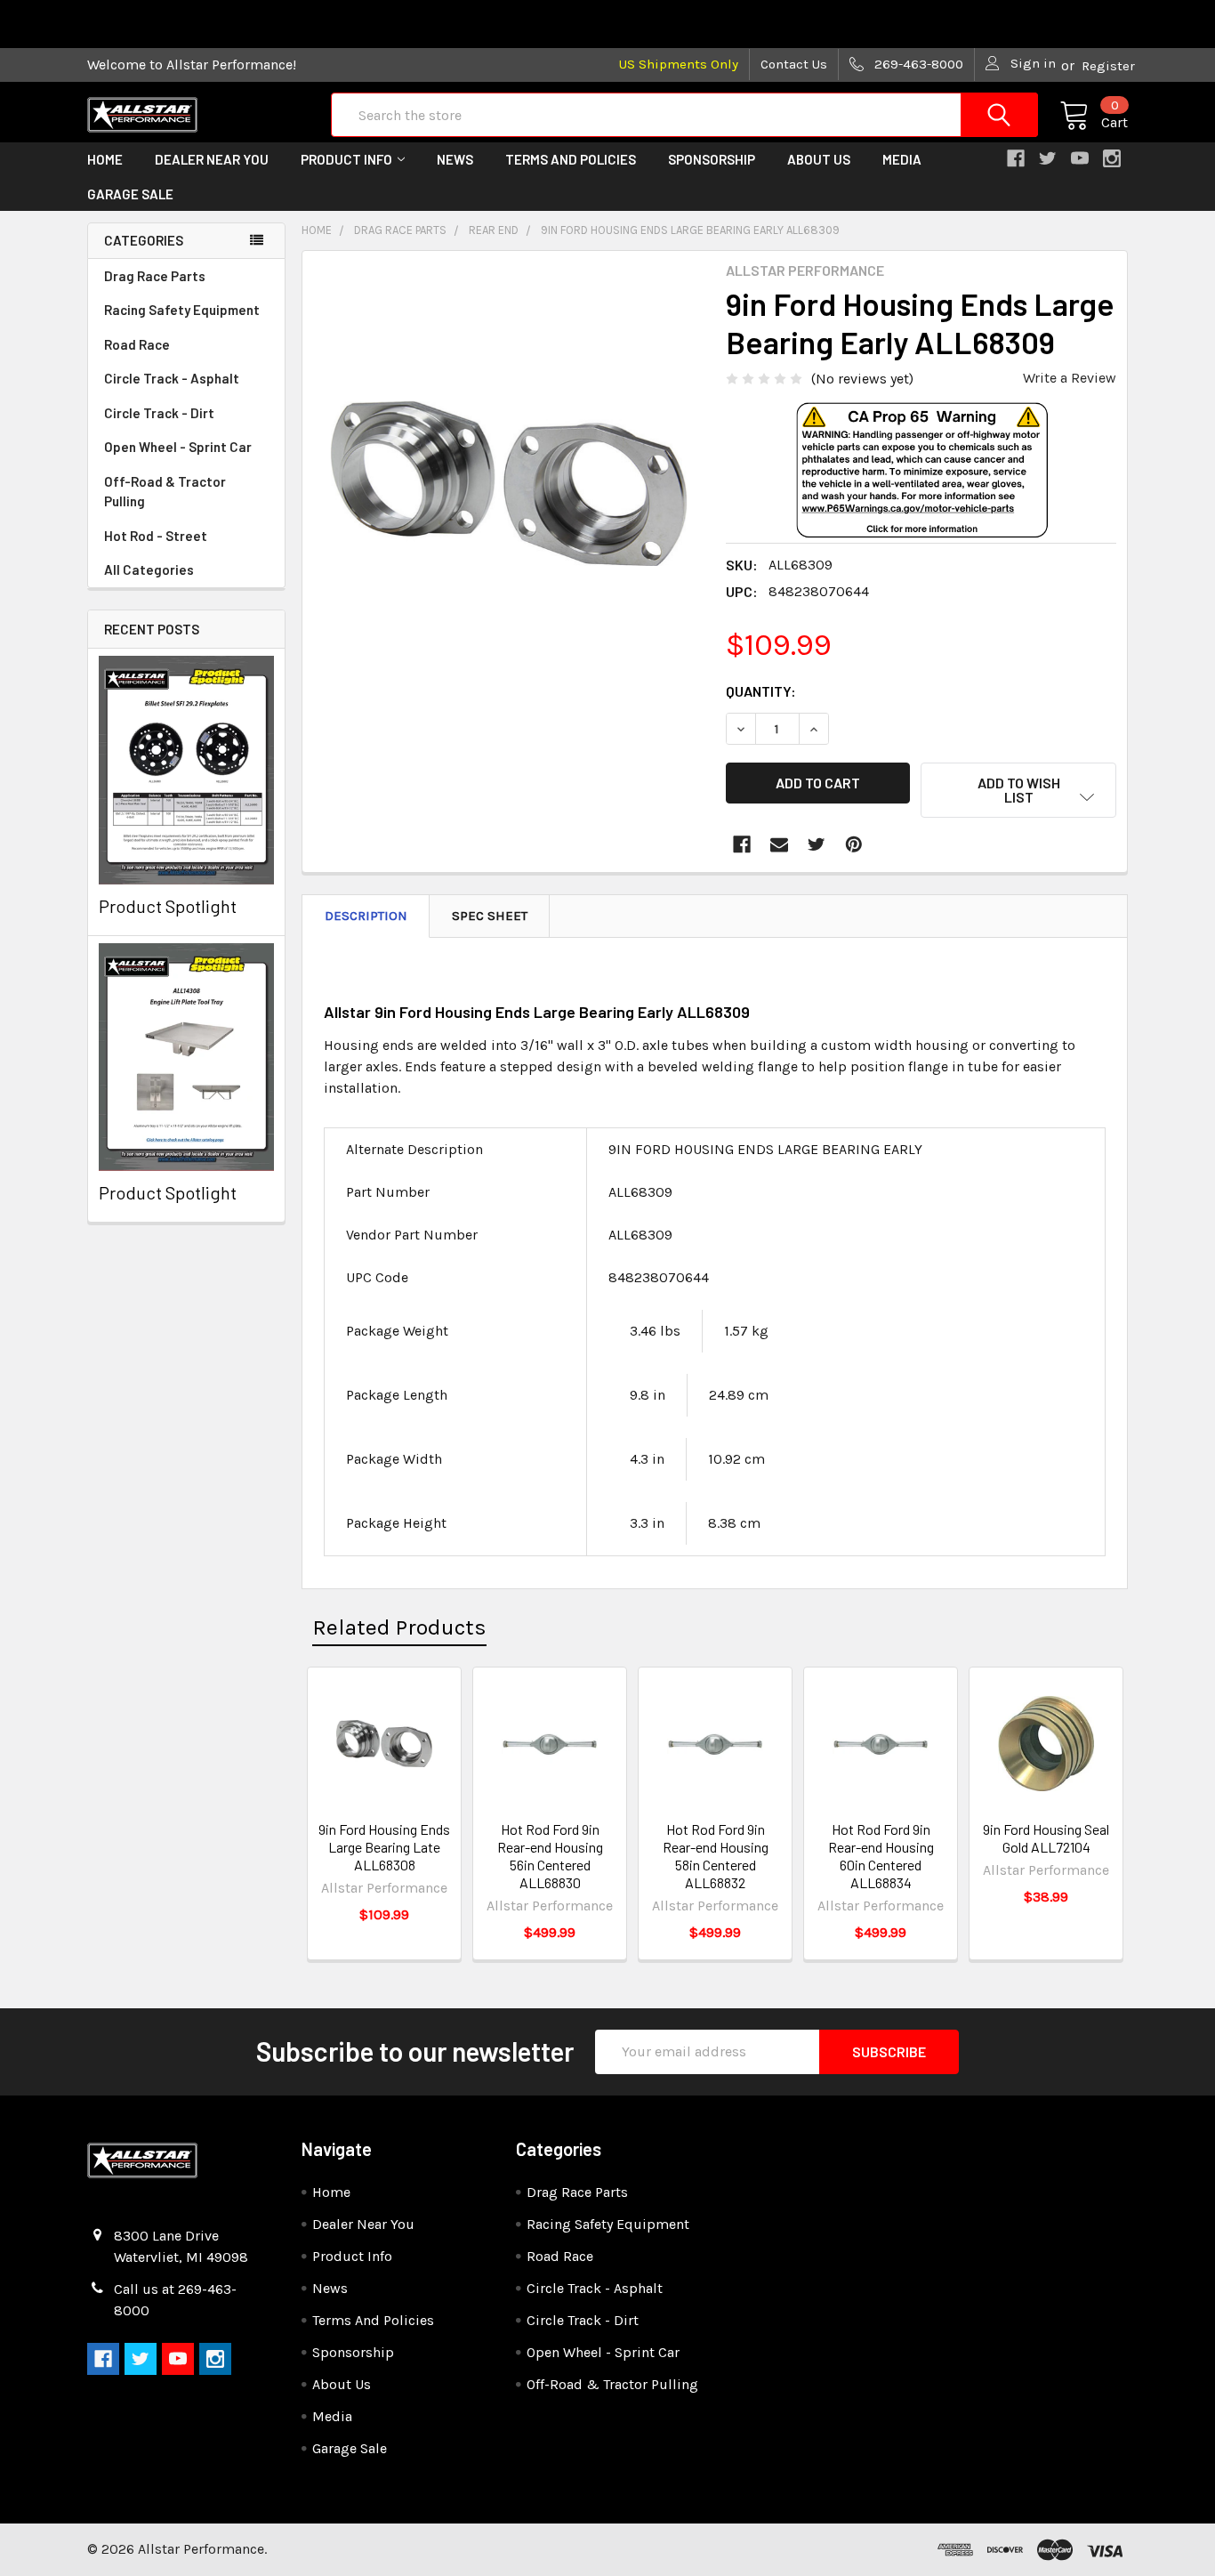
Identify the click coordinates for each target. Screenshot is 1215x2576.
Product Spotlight (168, 906)
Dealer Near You (212, 159)
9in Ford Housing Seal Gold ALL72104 (1046, 1838)
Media (902, 159)
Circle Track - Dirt (159, 413)
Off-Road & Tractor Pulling (165, 492)
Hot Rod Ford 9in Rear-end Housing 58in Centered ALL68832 (716, 1856)
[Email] (779, 844)
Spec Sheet (490, 916)
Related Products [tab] (399, 1627)
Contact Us (794, 64)
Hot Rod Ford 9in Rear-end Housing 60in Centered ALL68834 (881, 1856)
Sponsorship (712, 159)
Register (1108, 66)
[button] (921, 498)
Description (366, 916)
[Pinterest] (854, 844)
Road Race (137, 344)
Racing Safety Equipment (182, 310)
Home (105, 159)
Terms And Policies (571, 159)
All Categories (149, 569)
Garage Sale (130, 194)
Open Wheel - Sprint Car (178, 447)
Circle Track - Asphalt (172, 378)
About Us (819, 159)
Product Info (346, 159)
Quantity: (761, 691)
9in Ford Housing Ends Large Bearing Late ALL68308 (384, 1847)
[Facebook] (742, 844)
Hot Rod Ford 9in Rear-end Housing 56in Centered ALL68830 (550, 1856)
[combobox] (684, 115)
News (455, 159)
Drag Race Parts (155, 276)
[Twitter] (817, 844)
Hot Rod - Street (156, 536)
